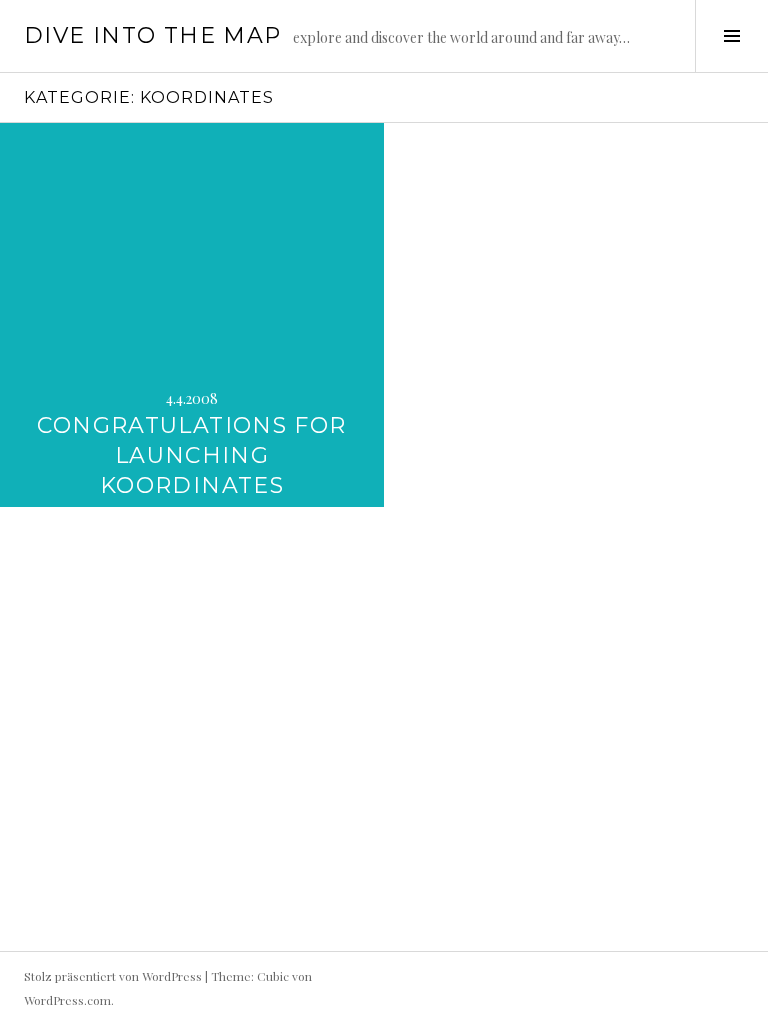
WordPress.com (67, 1000)
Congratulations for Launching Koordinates (191, 455)
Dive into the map (152, 35)
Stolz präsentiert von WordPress (113, 976)
